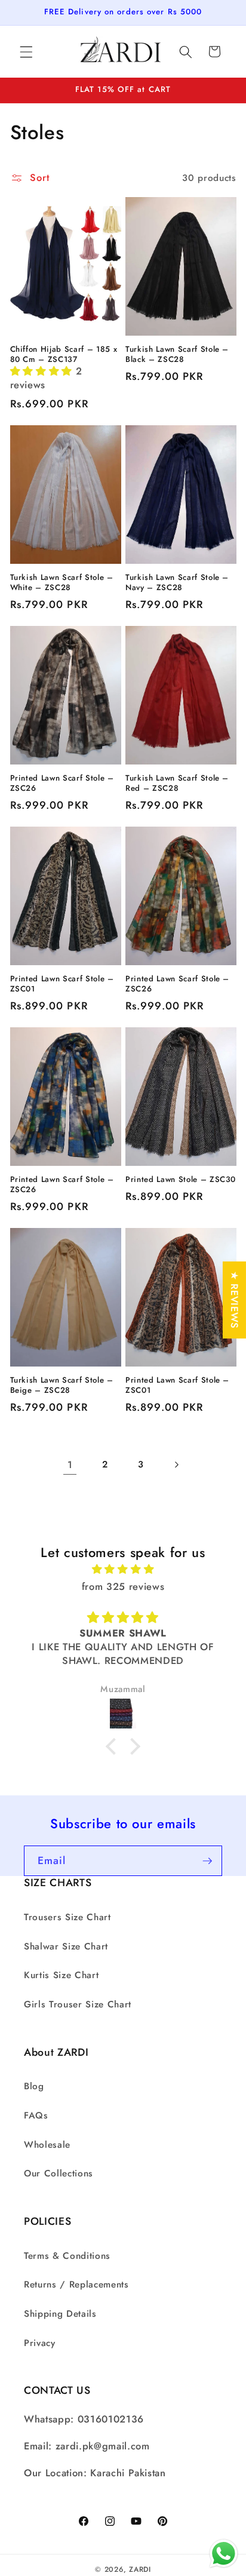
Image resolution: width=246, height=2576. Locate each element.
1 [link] (70, 1464)
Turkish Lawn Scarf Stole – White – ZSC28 (62, 582)
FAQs (36, 2116)
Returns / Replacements (76, 2285)
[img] (123, 1569)
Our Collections (59, 2173)
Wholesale (47, 2145)
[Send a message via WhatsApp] (224, 2554)
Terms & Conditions (67, 2256)
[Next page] (176, 1464)
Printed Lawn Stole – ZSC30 (181, 1179)
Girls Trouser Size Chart (78, 2004)
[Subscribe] (207, 1861)
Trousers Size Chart (67, 1917)
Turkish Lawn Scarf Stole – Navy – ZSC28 (177, 582)
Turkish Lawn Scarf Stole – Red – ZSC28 (177, 783)
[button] (26, 51)
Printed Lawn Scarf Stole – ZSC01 (62, 984)
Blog (34, 2086)
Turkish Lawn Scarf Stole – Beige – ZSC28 (62, 1385)
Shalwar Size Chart (66, 1946)
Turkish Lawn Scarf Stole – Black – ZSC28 (177, 354)
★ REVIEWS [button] (235, 1300)
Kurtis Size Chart (61, 1975)
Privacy (40, 2343)
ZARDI (140, 2569)
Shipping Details (60, 2314)
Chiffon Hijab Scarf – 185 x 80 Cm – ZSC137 (64, 354)
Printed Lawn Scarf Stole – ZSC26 (62, 783)
